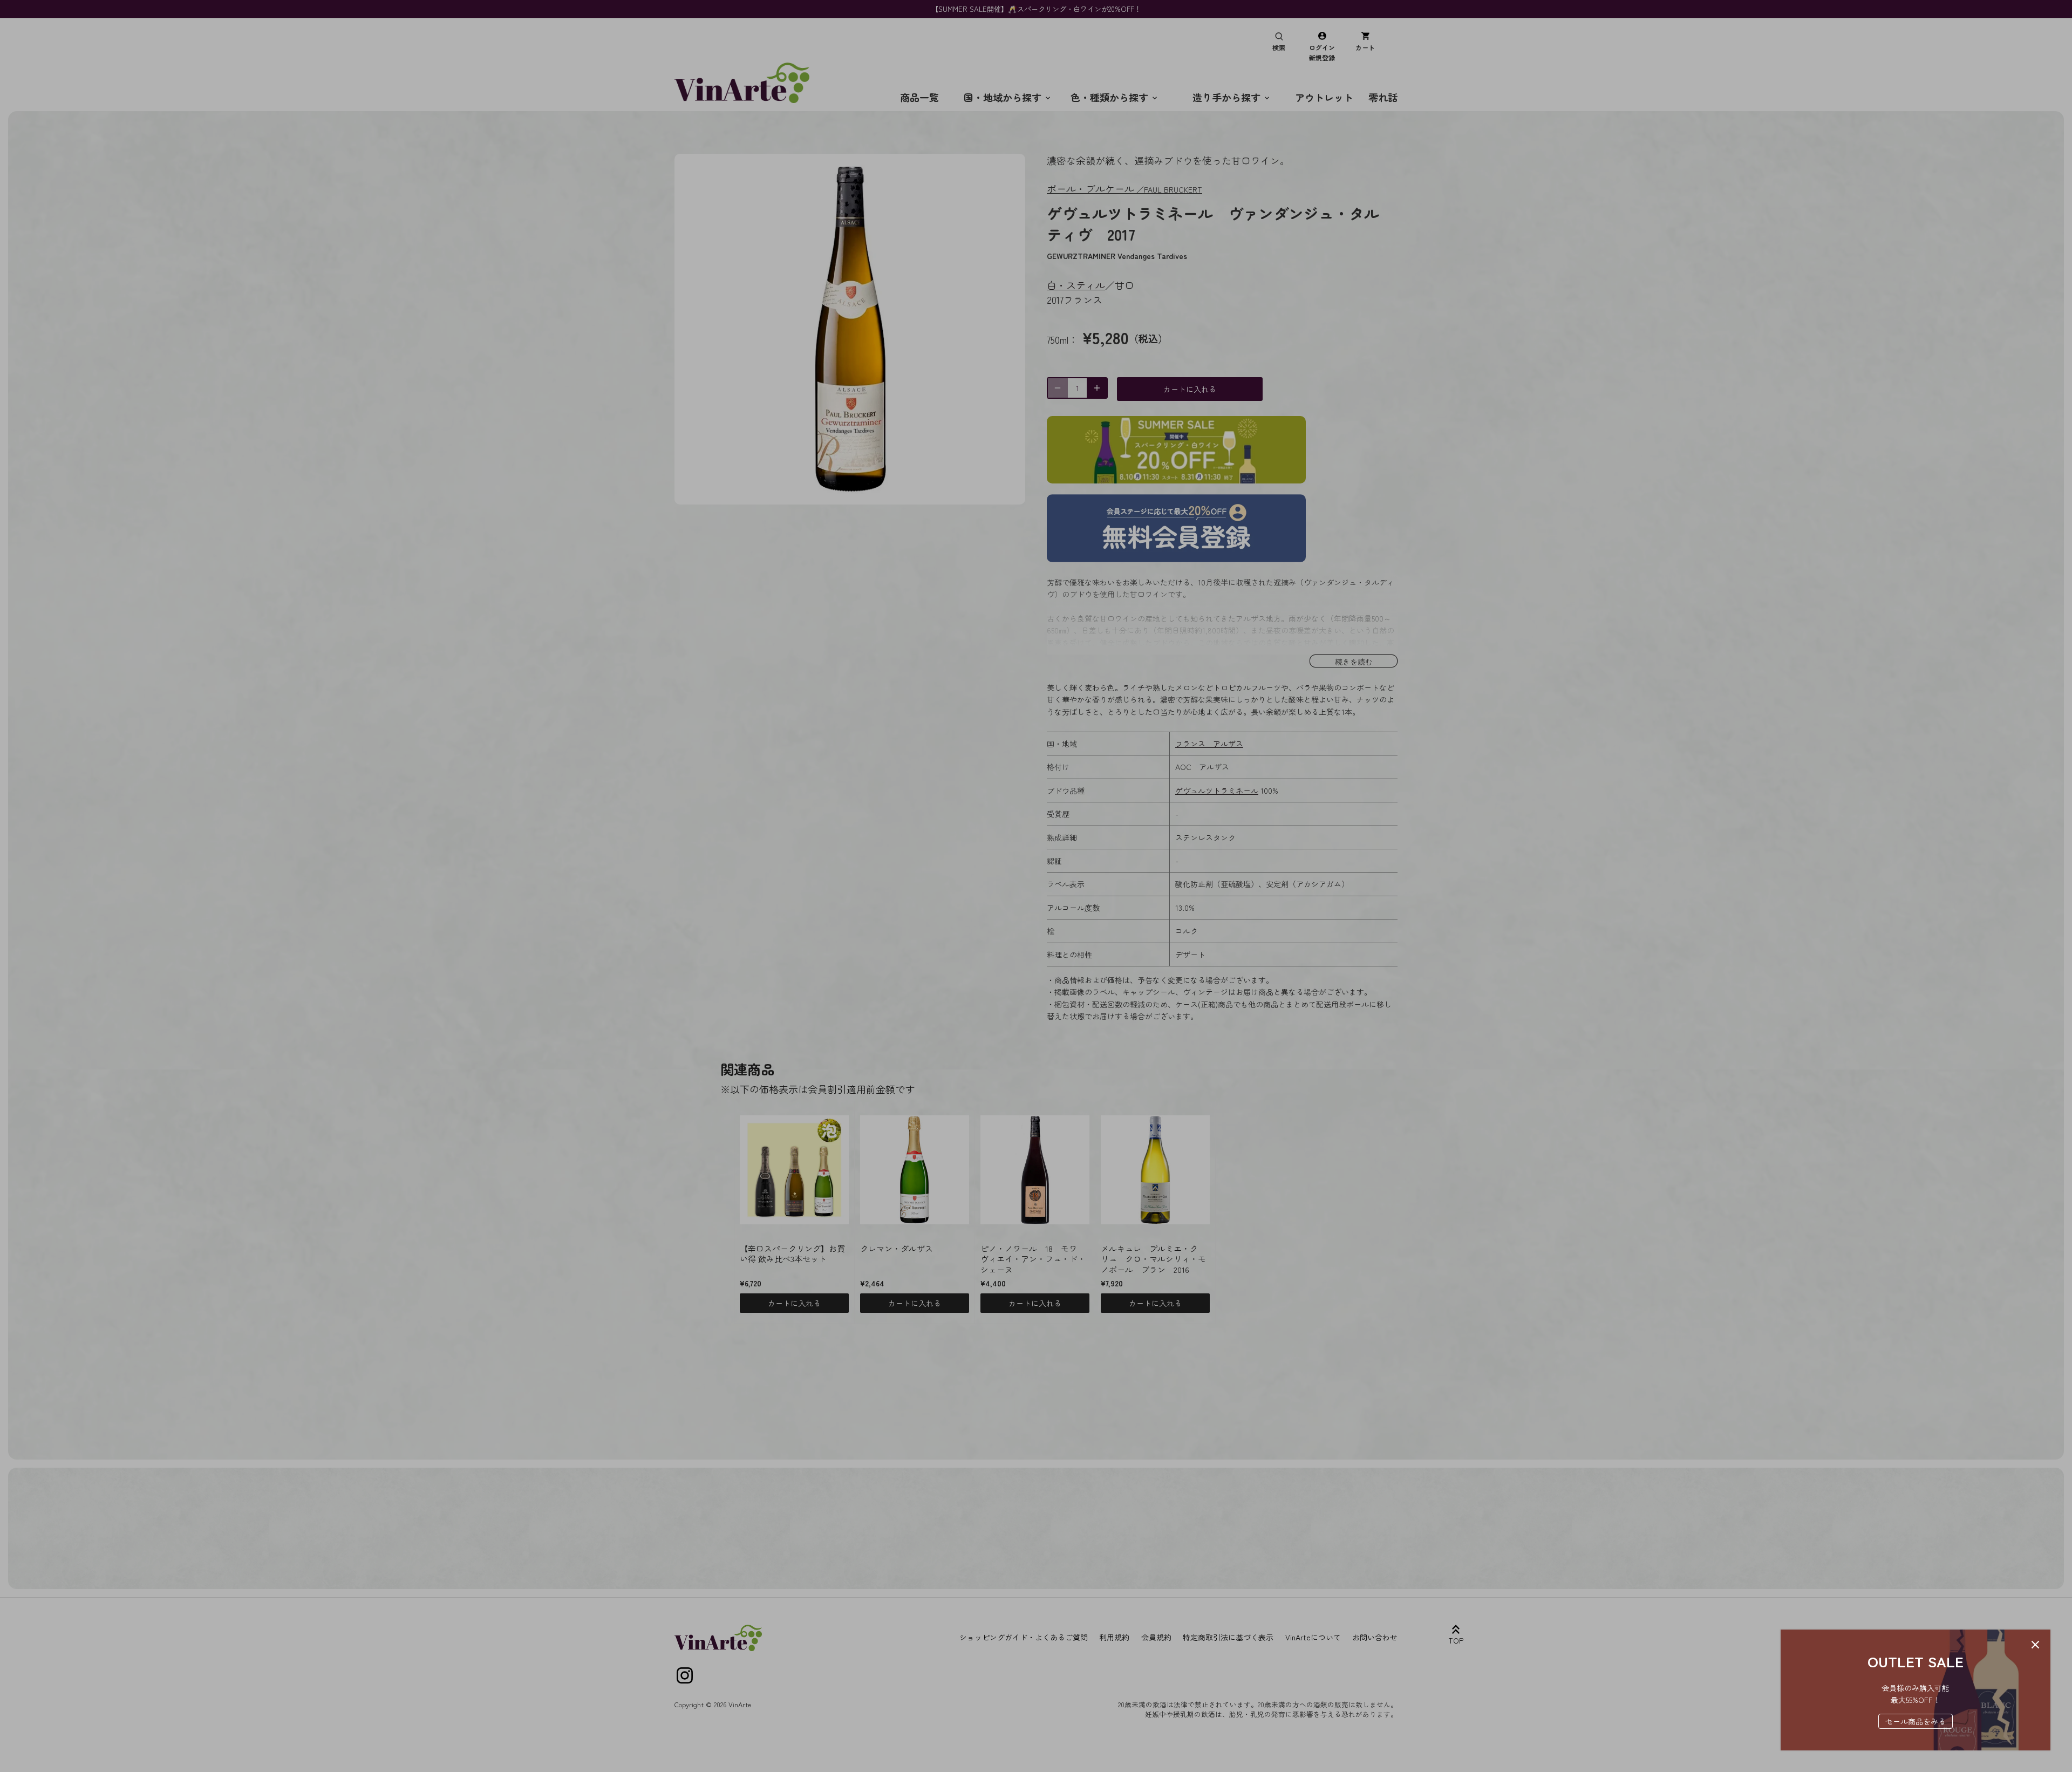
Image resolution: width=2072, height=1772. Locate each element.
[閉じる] (2035, 1645)
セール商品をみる (1916, 1721)
